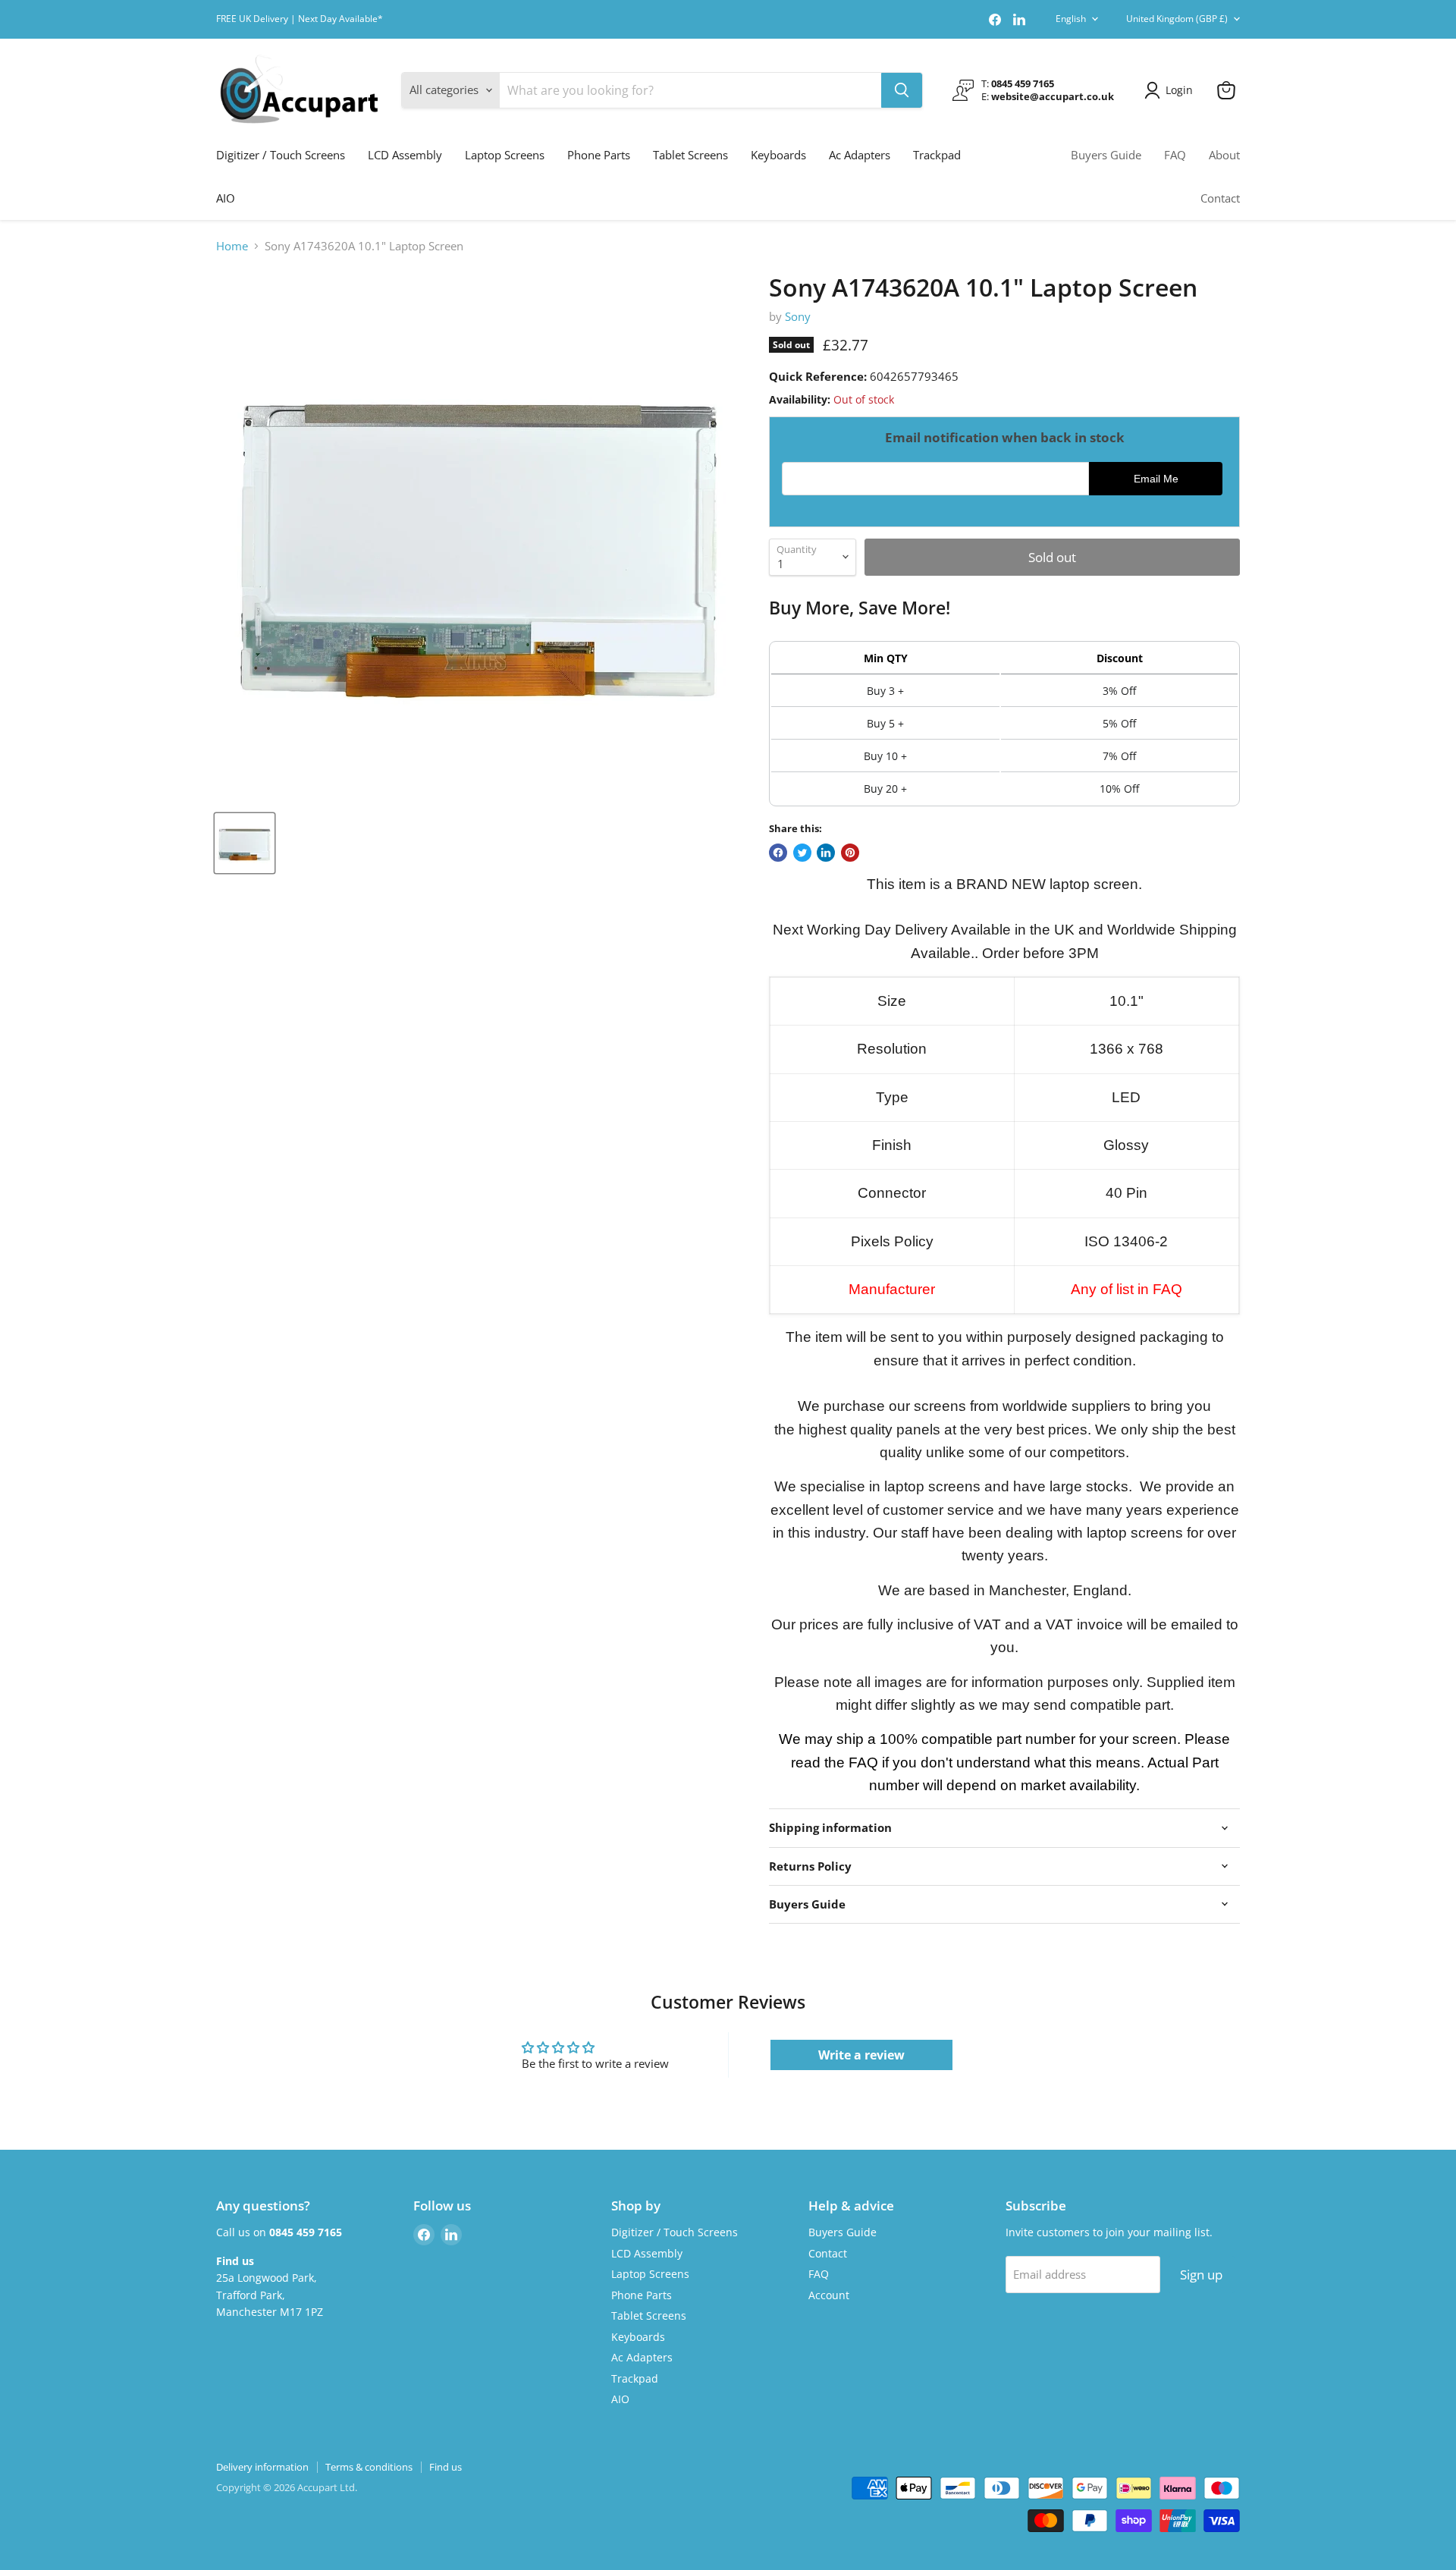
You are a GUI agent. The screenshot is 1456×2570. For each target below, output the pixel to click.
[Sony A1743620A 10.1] (245, 843)
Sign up (1201, 2275)
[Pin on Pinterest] (850, 853)
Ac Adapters (860, 155)
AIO (226, 198)
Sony (798, 316)
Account (829, 2295)
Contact (1220, 198)
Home (232, 246)
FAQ (1175, 155)
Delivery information (262, 2467)
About (1224, 155)
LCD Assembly (405, 155)
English (1071, 19)
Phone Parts (599, 155)
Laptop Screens (505, 155)
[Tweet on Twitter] (802, 853)
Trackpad (937, 155)
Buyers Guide (1106, 155)
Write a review (861, 2055)
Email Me (1156, 479)
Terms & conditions (369, 2467)
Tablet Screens (690, 155)
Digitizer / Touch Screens (281, 155)
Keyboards (778, 155)
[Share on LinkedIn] (826, 853)
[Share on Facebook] (778, 853)
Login (1179, 90)
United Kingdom (1177, 19)
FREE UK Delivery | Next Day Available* (300, 19)
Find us (446, 2467)
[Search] (902, 90)
